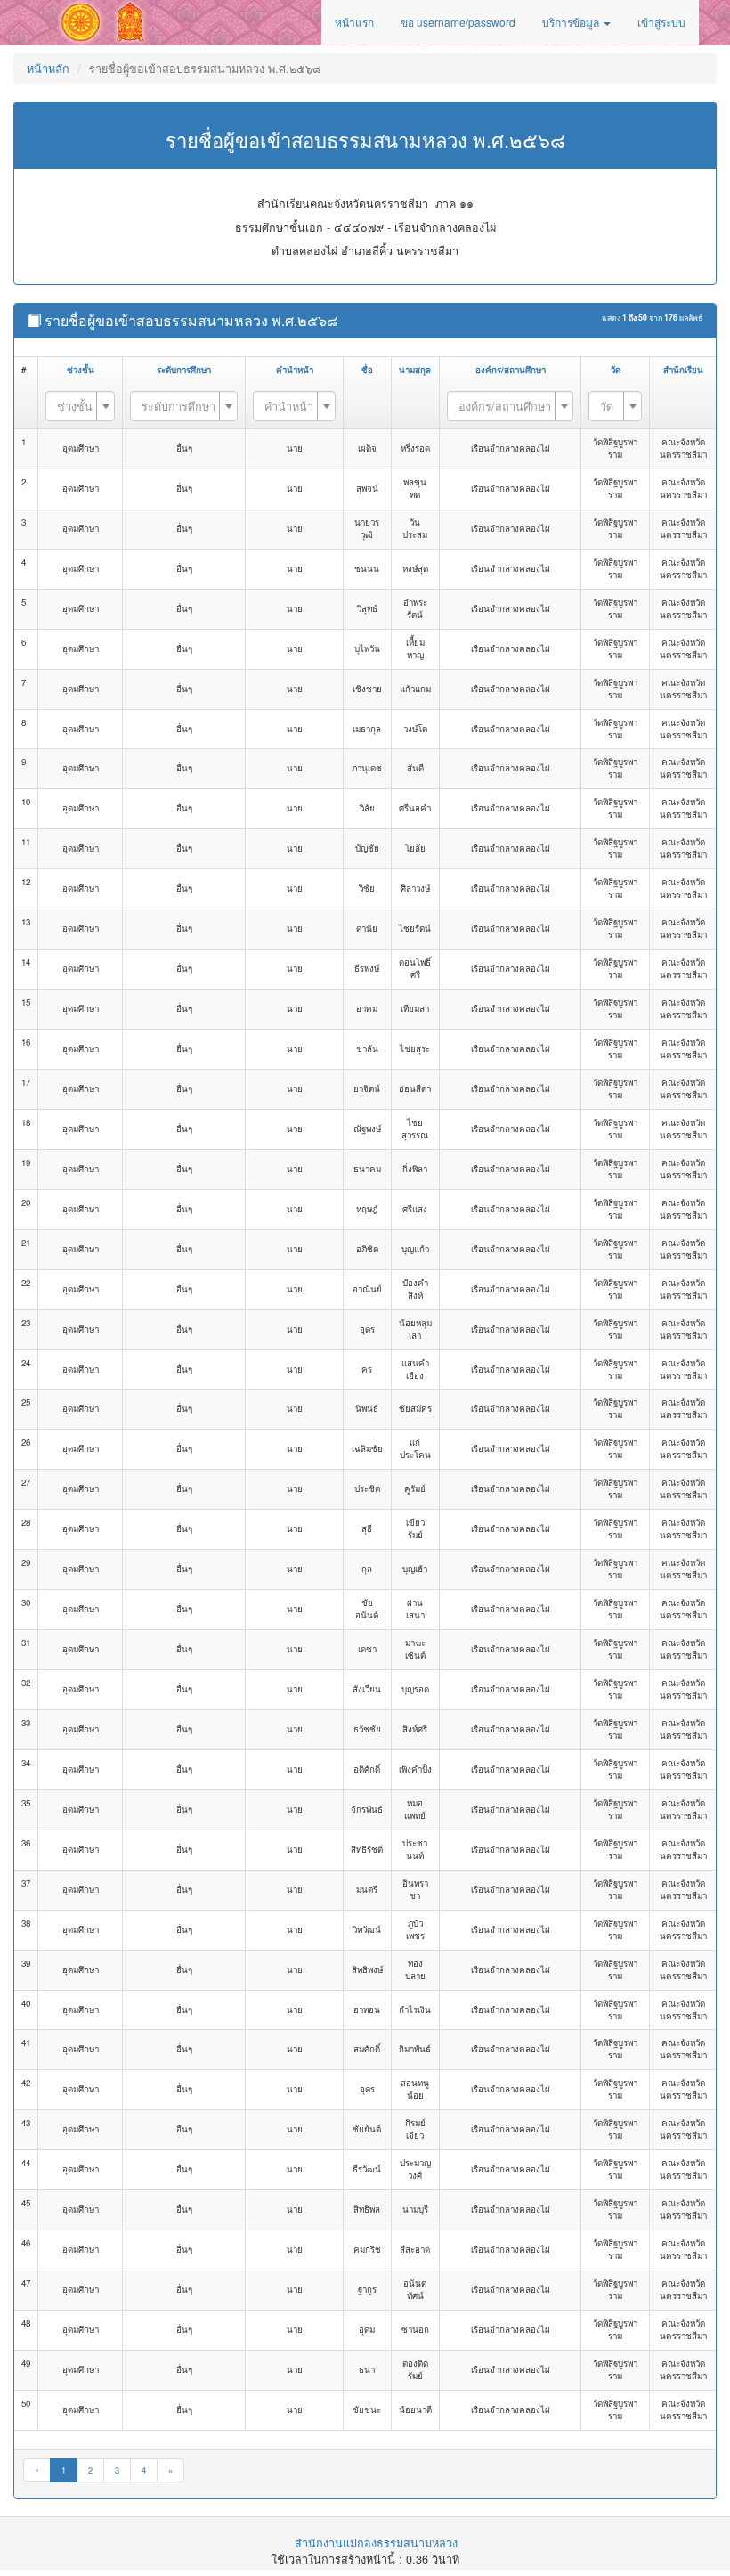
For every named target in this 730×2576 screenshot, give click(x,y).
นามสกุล (415, 370)
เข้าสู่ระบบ (661, 22)
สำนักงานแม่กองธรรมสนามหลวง (376, 2543)
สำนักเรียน (683, 370)
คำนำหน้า (295, 370)
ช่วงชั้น (81, 370)
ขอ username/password (458, 22)
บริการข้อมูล (572, 22)
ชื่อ (367, 370)
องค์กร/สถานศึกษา (511, 370)
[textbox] (75, 406)
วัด (616, 370)
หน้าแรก (354, 22)
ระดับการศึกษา (184, 370)
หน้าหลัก (48, 69)
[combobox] (80, 406)
